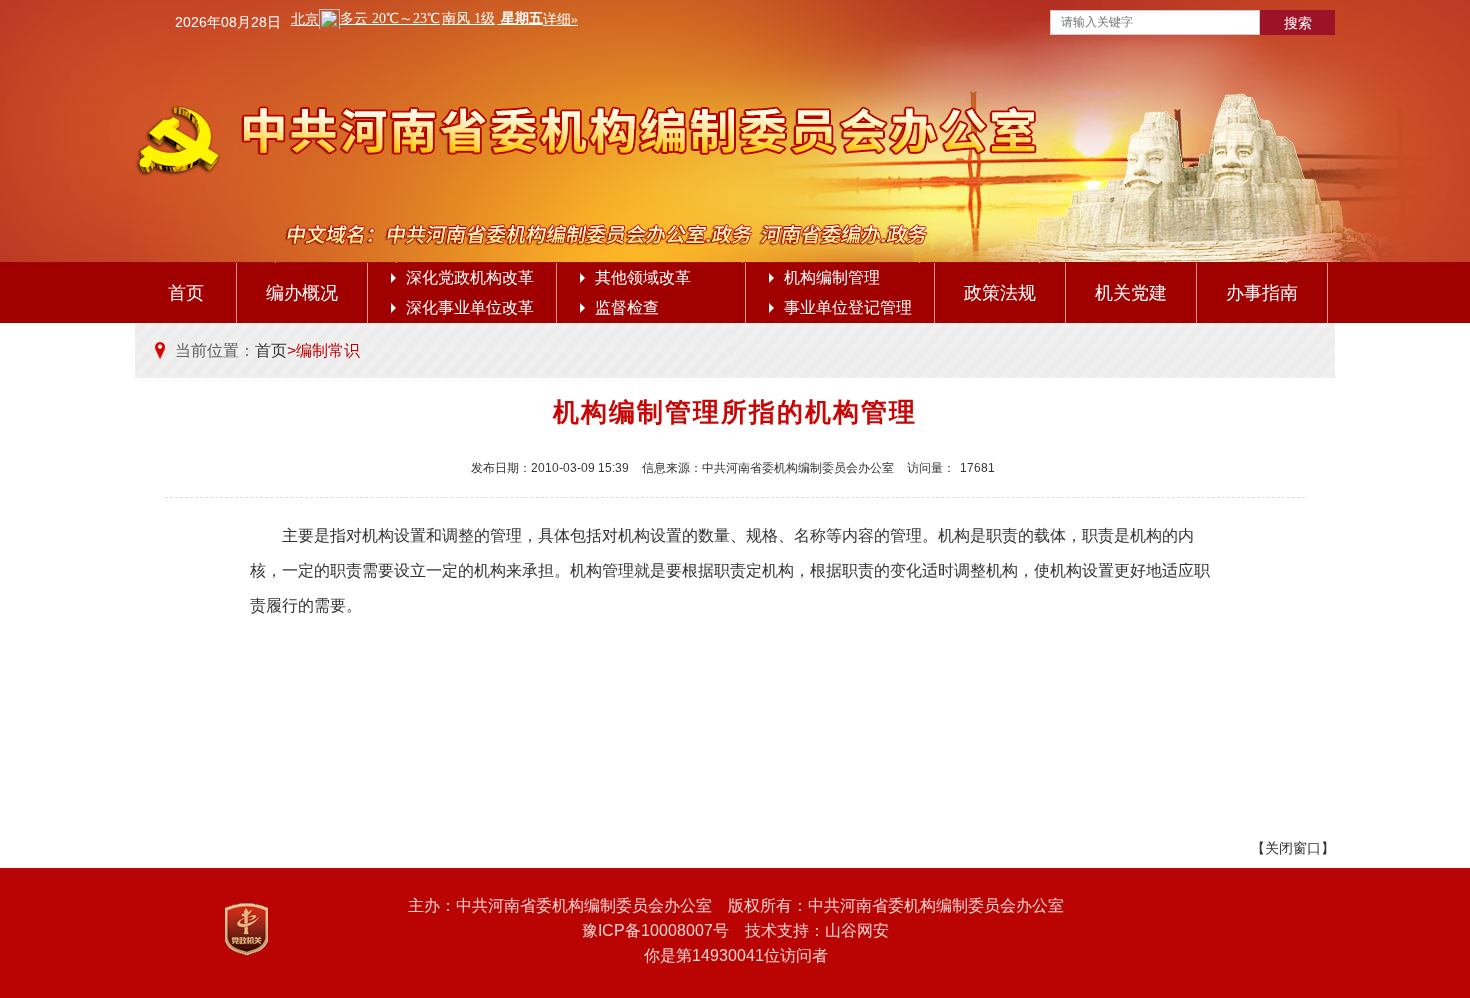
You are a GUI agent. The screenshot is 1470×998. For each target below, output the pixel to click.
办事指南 (1262, 293)
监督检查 (627, 307)
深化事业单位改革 (470, 307)
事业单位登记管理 (848, 307)
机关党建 (1131, 293)
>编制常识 (323, 350)
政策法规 (1000, 293)
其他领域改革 (643, 277)
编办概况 (302, 293)
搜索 (1298, 23)
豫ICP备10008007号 (655, 930)
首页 (186, 293)
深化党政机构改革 (470, 277)
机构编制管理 (832, 277)
